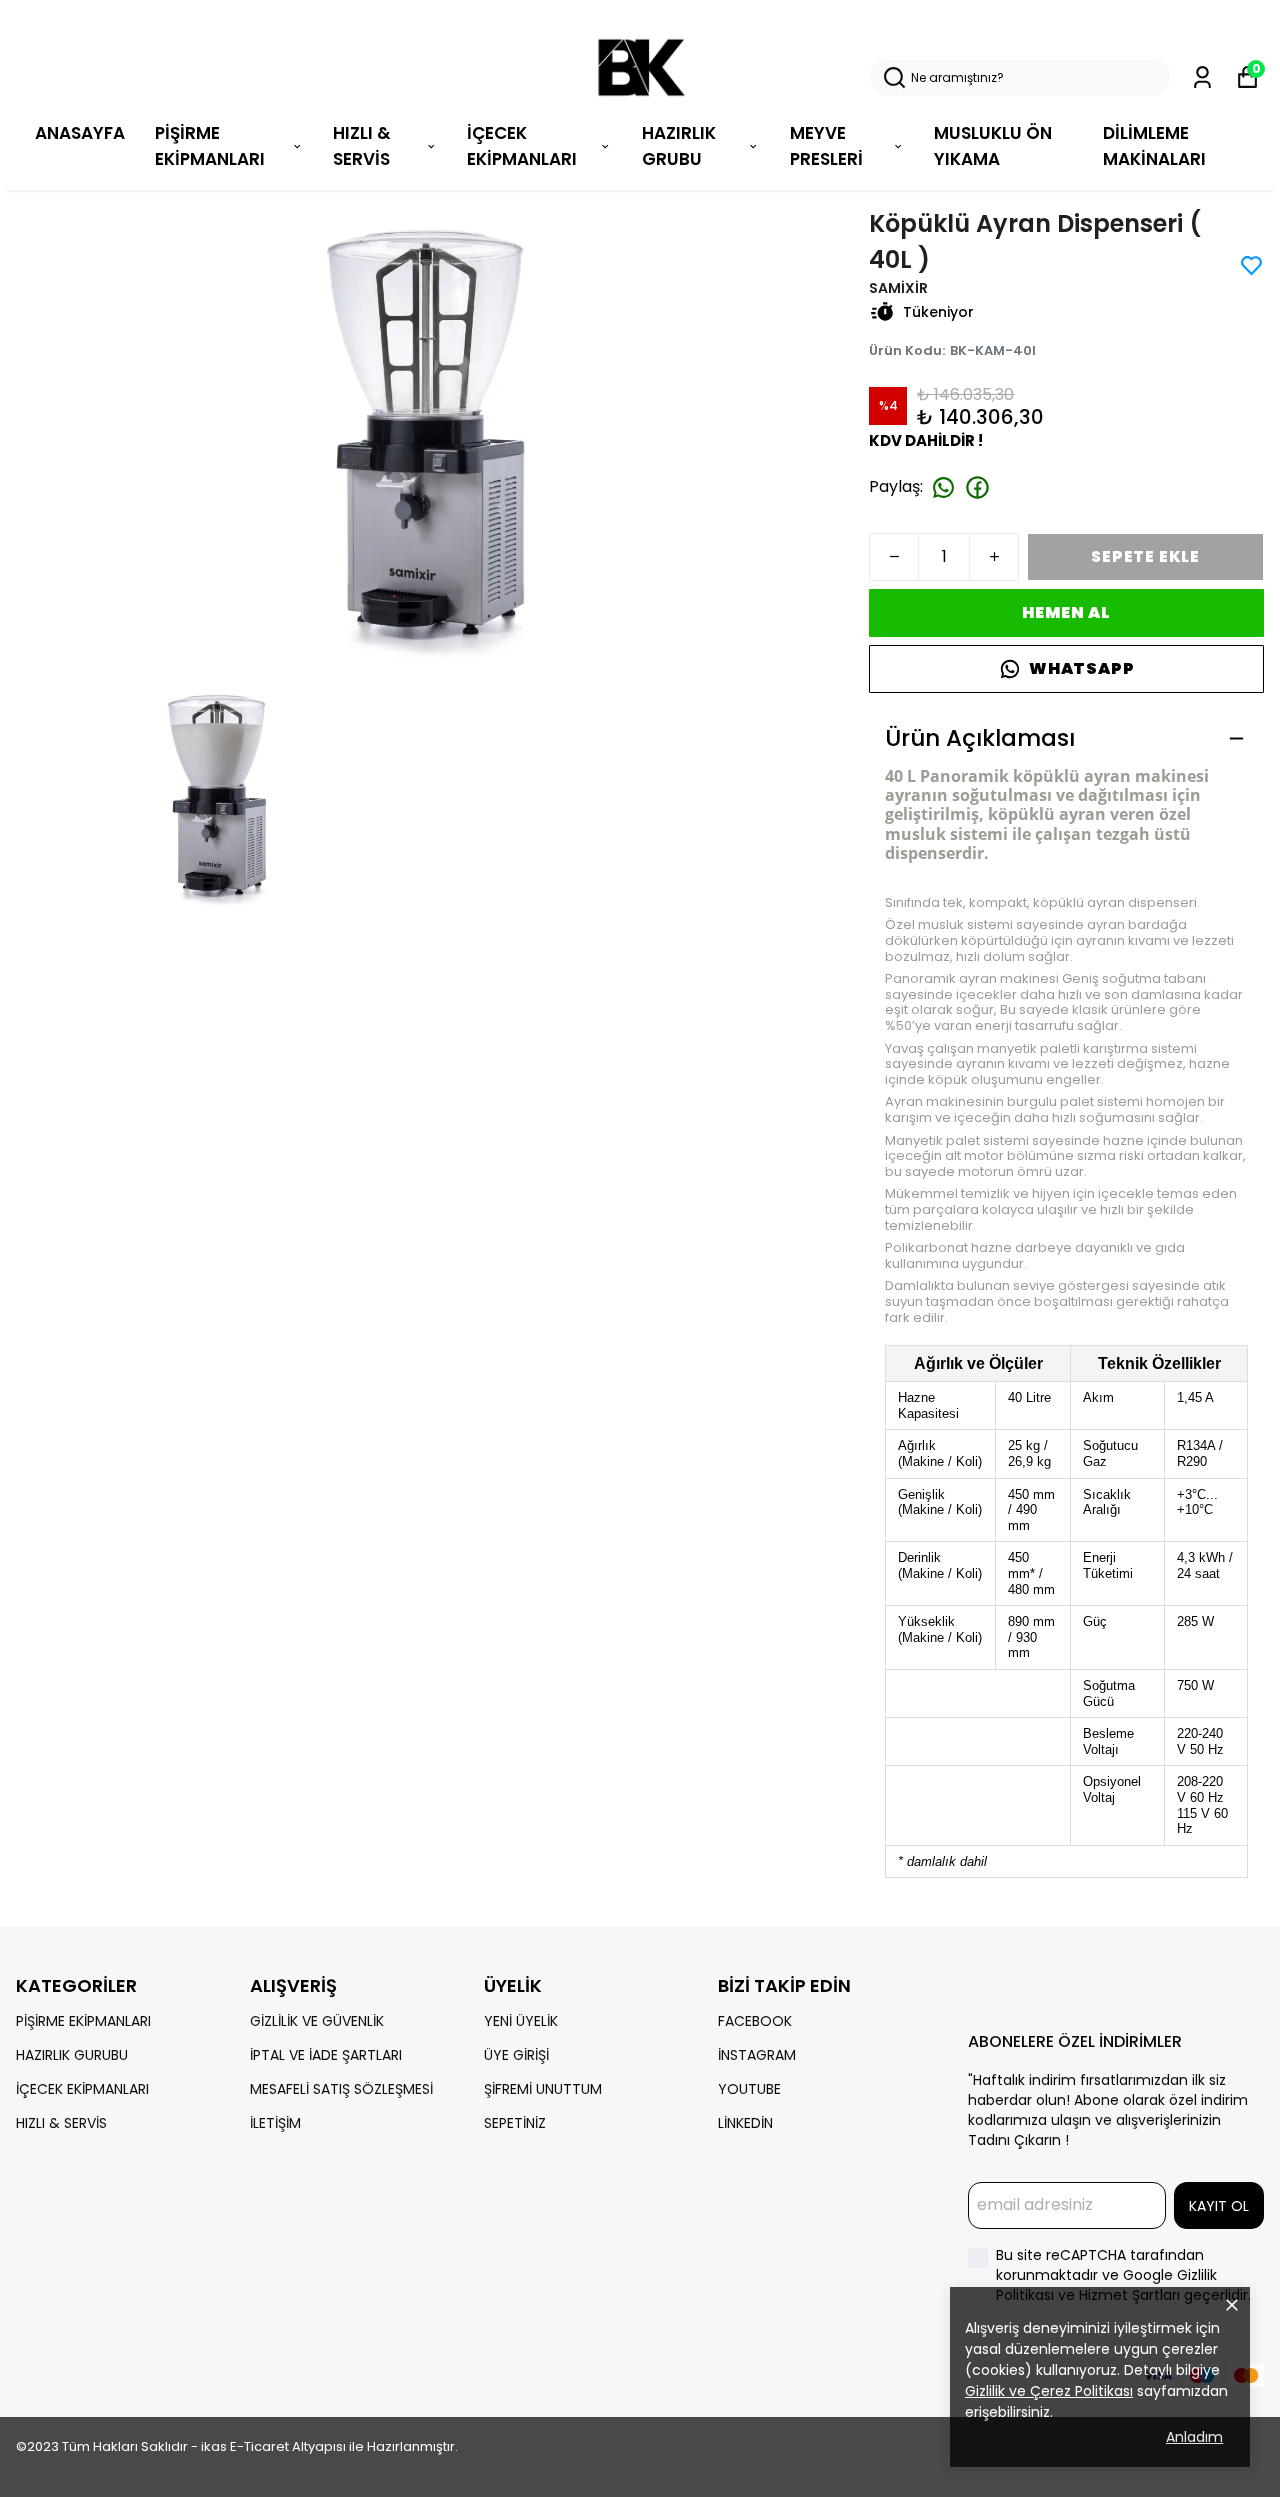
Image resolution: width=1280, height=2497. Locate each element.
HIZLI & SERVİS (362, 146)
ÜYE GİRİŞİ (516, 2055)
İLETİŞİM (275, 2123)
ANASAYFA (80, 133)
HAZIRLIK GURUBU (72, 2055)
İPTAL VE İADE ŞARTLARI (326, 2055)
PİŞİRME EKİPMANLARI (210, 146)
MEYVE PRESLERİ (826, 146)
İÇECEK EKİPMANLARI (522, 146)
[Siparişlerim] (1202, 77)
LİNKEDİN (745, 2123)
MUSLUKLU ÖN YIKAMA (993, 146)
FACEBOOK (755, 2021)
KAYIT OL (1219, 2206)
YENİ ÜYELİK (521, 2021)
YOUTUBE (749, 2089)
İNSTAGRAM (757, 2055)
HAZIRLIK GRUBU (679, 146)
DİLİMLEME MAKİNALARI (1154, 146)
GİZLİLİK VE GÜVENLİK (317, 2021)
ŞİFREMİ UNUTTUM (543, 2089)
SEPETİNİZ (515, 2123)
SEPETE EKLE (1145, 556)
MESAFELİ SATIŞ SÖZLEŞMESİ (341, 2089)
